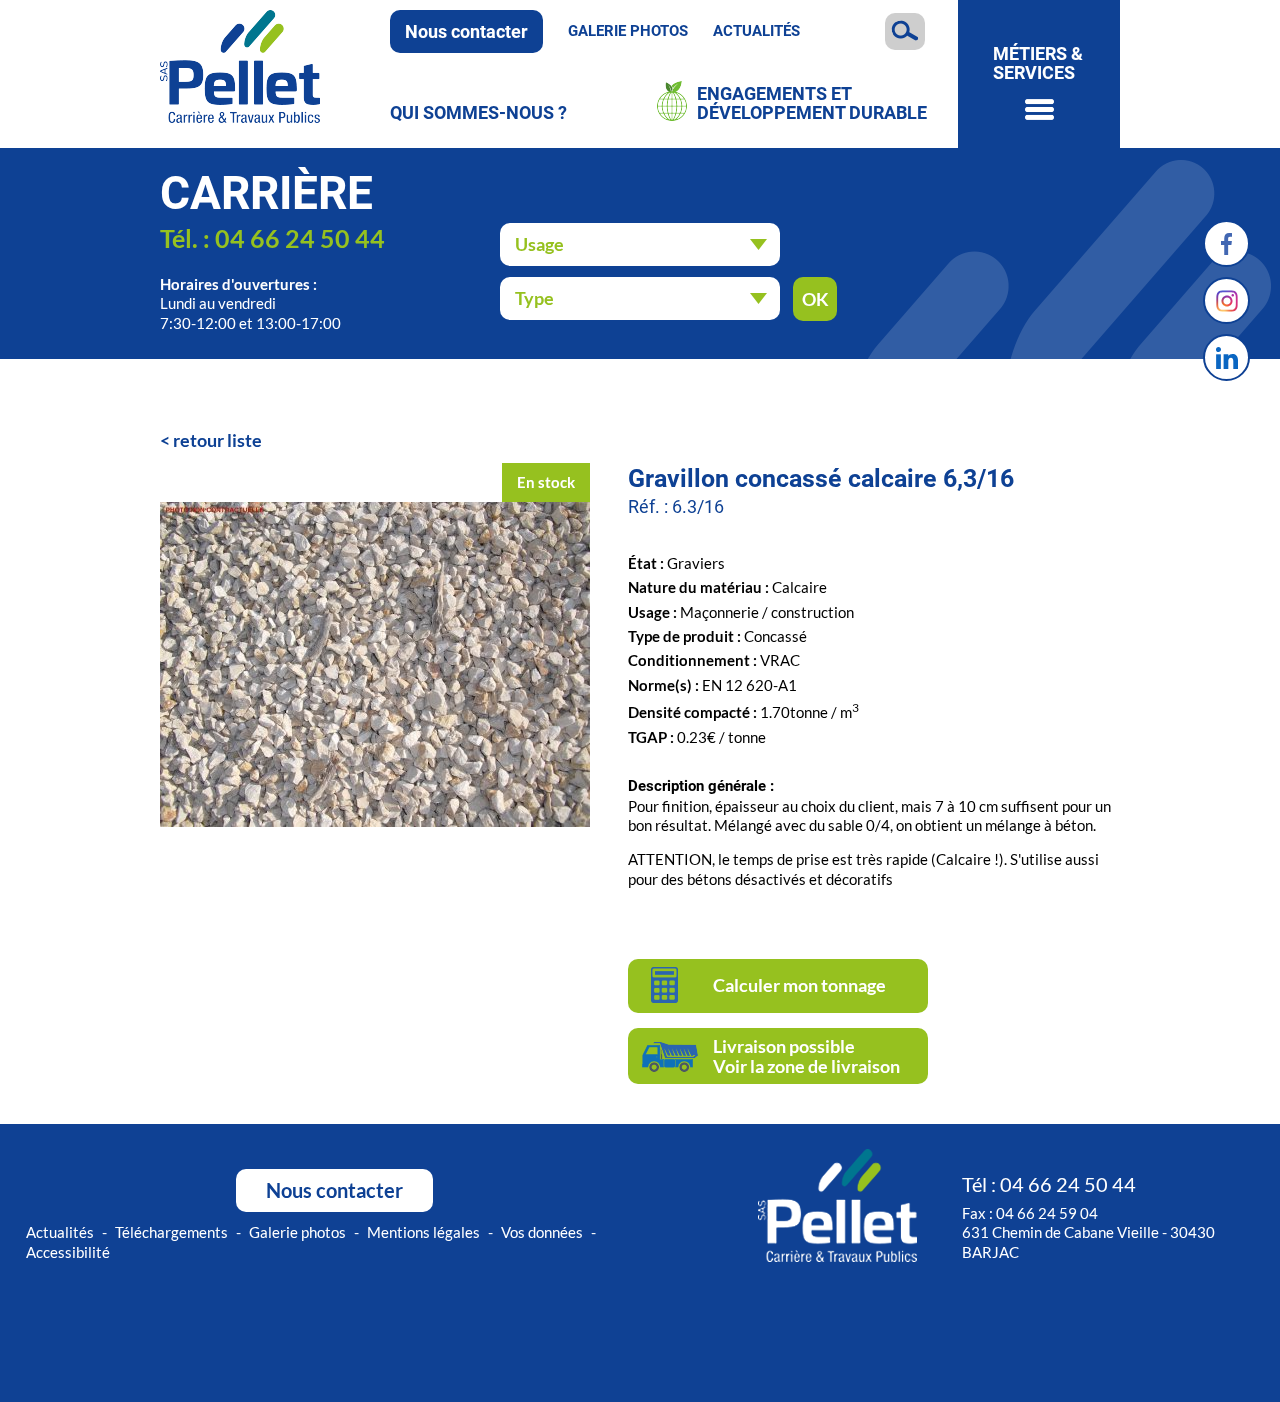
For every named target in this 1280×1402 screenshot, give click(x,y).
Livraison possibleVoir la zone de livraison (806, 1056)
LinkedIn (1226, 357)
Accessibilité (68, 1252)
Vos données (542, 1232)
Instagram (1226, 300)
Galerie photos (628, 31)
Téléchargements (171, 1232)
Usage (539, 244)
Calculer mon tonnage (799, 985)
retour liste (217, 440)
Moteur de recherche (905, 31)
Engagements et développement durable (812, 103)
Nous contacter (466, 31)
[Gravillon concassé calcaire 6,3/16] (375, 822)
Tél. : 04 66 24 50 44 (272, 238)
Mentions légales (423, 1232)
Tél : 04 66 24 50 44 (1049, 1184)
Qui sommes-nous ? (478, 112)
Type (534, 298)
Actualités (756, 31)
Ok (815, 299)
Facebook (1226, 243)
